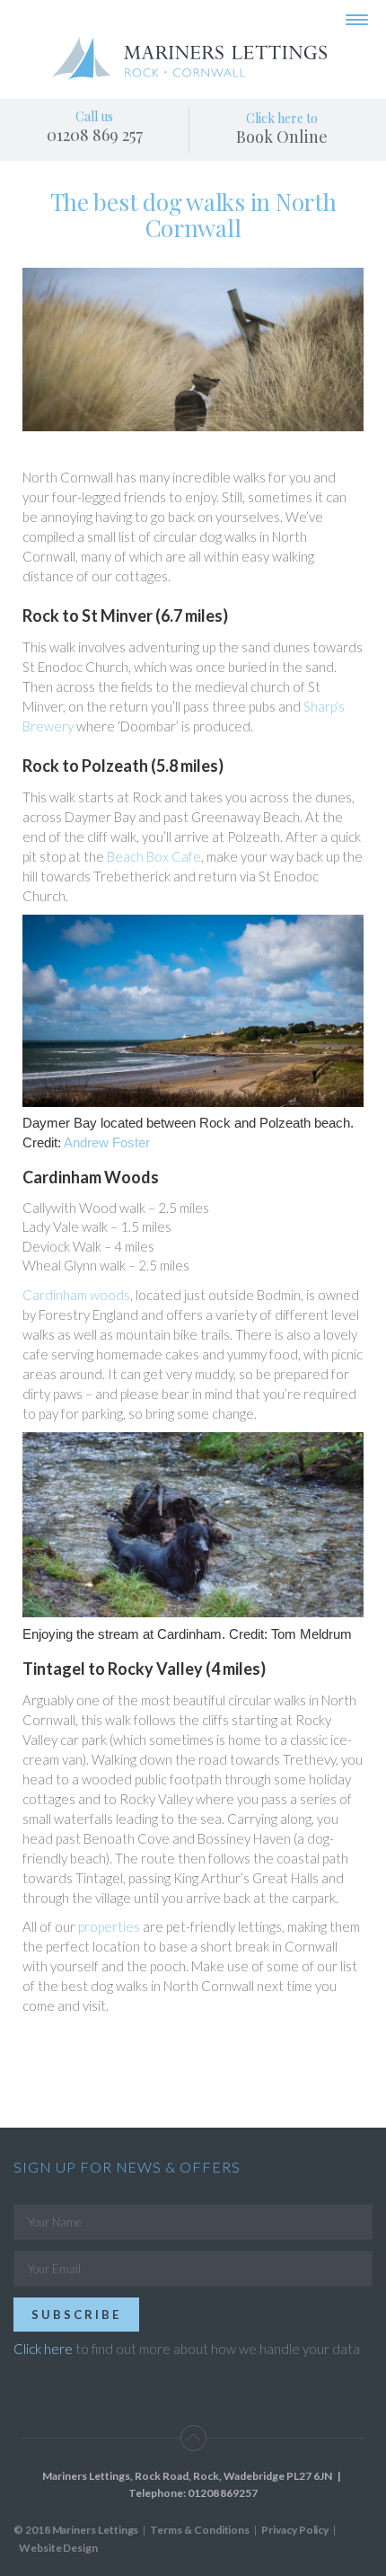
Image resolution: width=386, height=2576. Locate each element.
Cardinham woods (76, 1295)
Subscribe (76, 2315)
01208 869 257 (95, 135)
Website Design (58, 2548)
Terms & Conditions (200, 2530)
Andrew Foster (107, 1142)
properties (109, 1926)
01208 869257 (223, 2493)
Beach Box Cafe (154, 856)
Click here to (282, 128)
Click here (43, 2349)
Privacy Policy (295, 2530)
